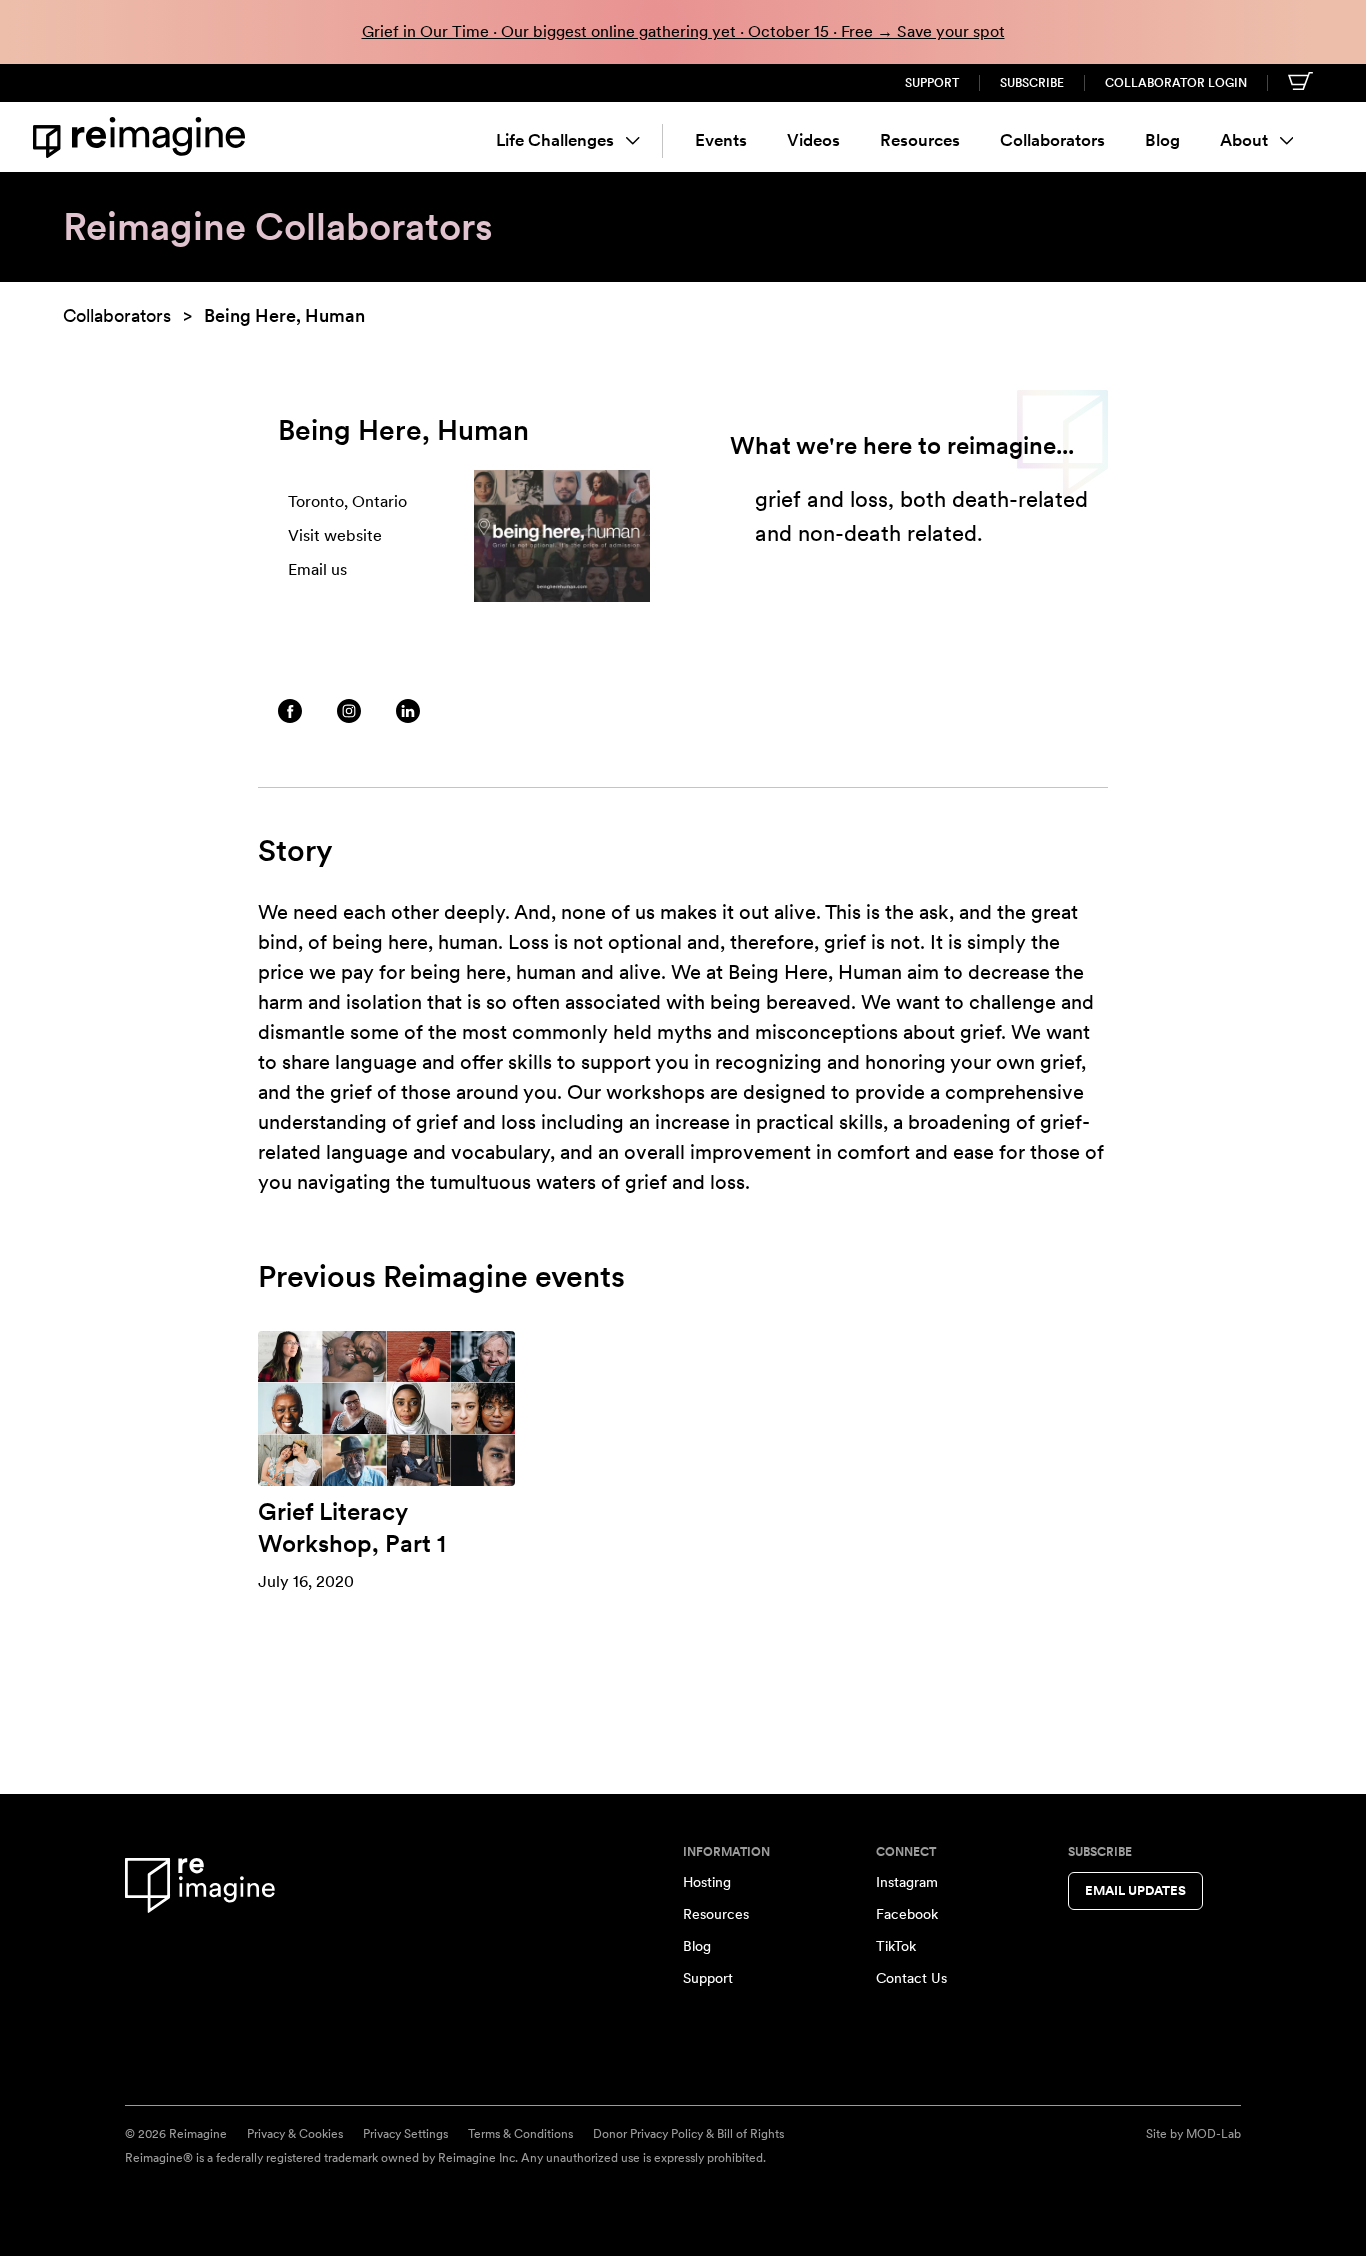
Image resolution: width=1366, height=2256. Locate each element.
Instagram (907, 1882)
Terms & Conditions (520, 2134)
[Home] (143, 137)
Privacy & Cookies (295, 2134)
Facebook (907, 1914)
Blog (1162, 140)
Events (721, 140)
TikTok (896, 1946)
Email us (317, 569)
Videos (813, 140)
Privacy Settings (405, 2134)
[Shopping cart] (1300, 81)
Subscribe (1032, 83)
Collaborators (1052, 140)
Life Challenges (555, 140)
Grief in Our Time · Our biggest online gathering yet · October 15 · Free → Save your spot (683, 31)
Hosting (707, 1882)
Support (932, 83)
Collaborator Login (1176, 83)
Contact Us (911, 1978)
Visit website (335, 535)
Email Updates (1135, 1890)
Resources (920, 140)
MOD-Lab (1213, 2134)
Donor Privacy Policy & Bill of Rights (688, 2134)
